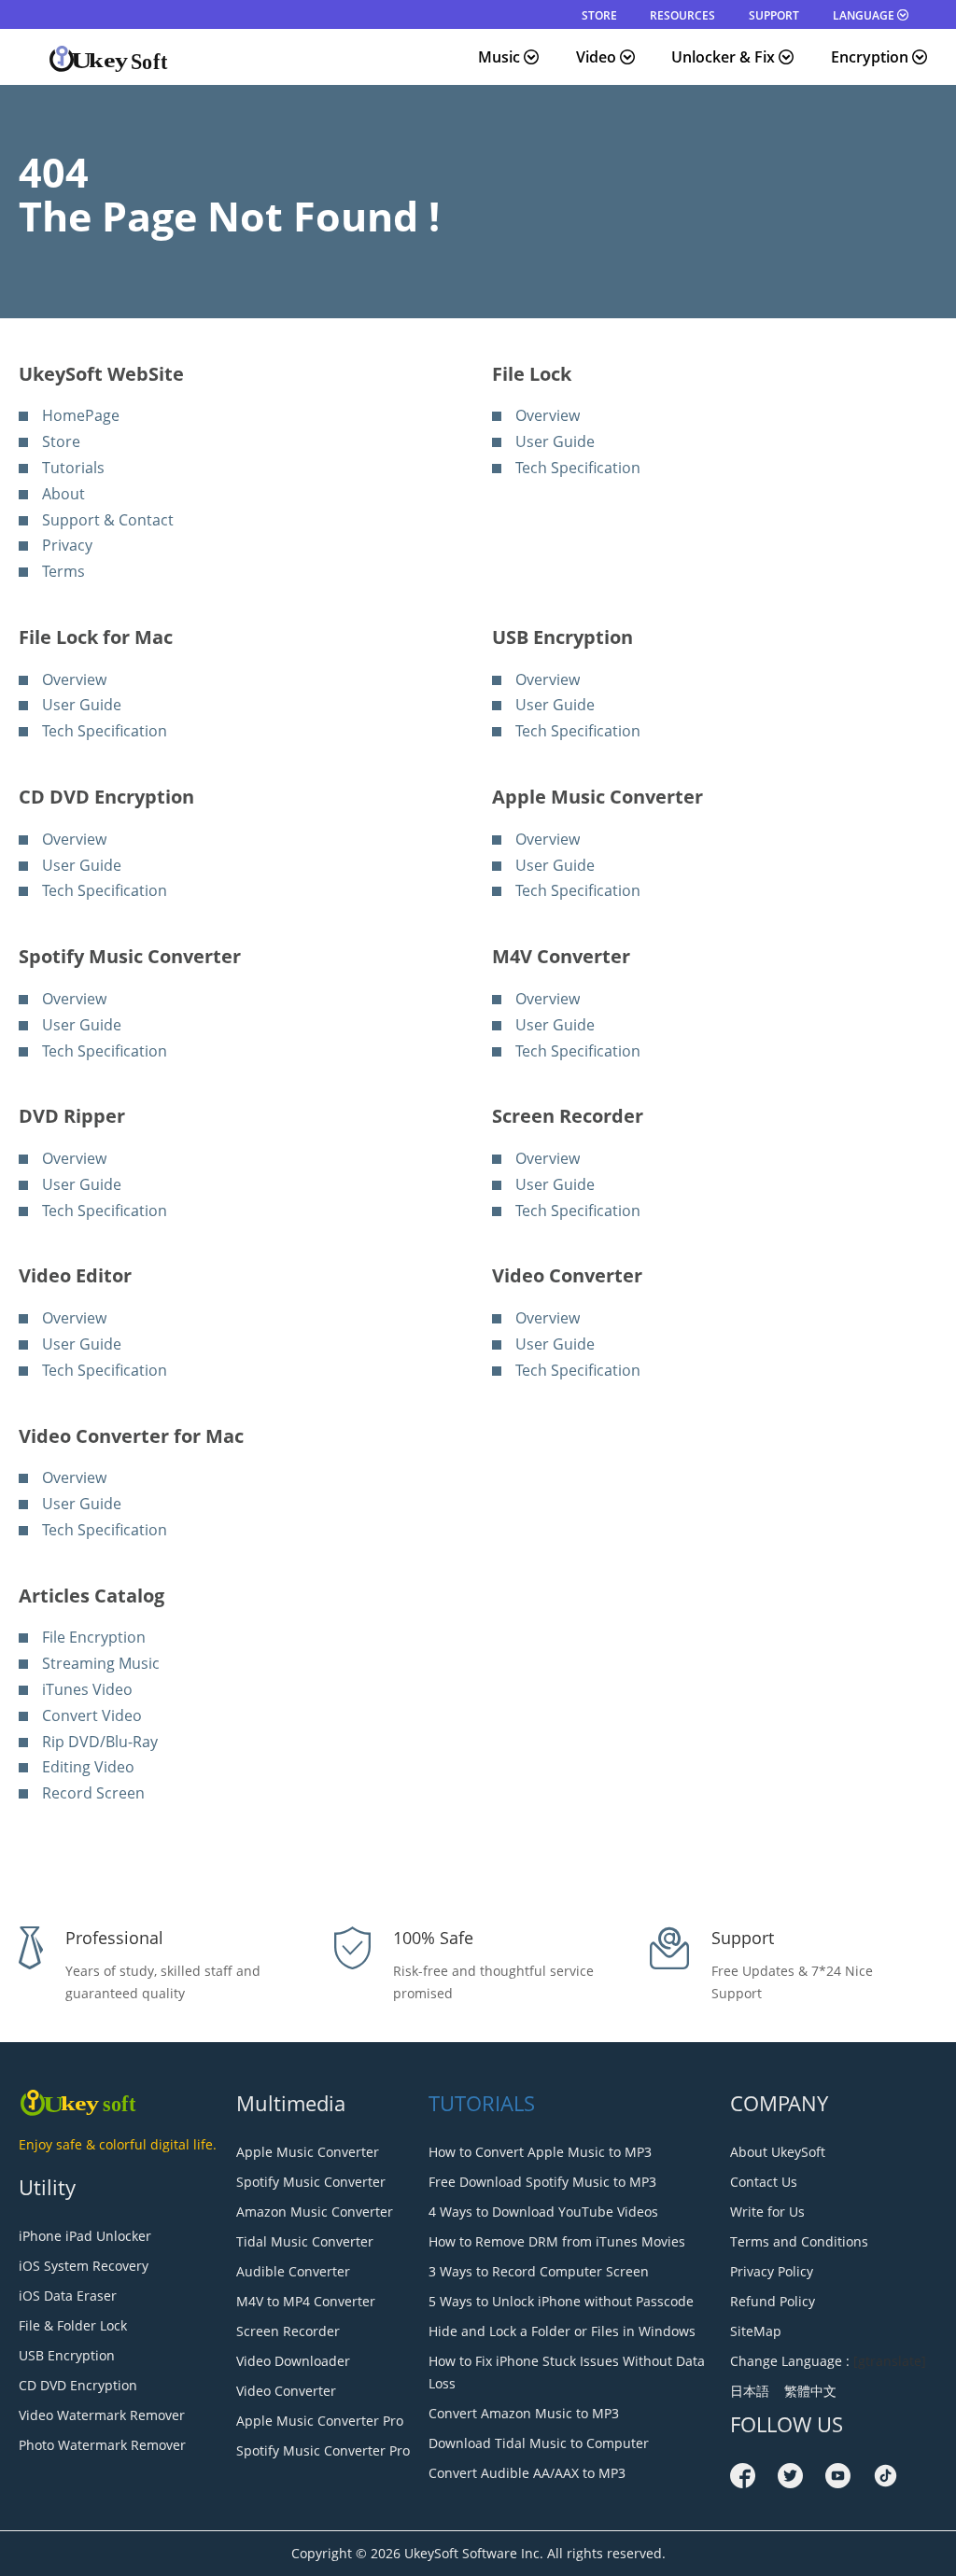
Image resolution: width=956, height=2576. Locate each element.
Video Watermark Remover (102, 2415)
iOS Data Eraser (68, 2296)
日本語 (753, 2391)
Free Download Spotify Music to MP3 (542, 2182)
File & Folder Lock (73, 2325)
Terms (63, 571)
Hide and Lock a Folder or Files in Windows (562, 2331)
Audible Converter (293, 2271)
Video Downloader (293, 2361)
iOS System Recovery (84, 2266)
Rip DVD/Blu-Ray (100, 1742)
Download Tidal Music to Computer (539, 2443)
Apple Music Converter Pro (320, 2421)
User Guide (555, 441)
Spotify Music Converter (311, 2182)
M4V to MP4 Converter (306, 2301)
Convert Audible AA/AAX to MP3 (527, 2473)
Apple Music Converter (308, 2152)
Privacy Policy (772, 2271)
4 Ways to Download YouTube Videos (543, 2212)
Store (61, 441)
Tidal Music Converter (305, 2241)
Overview (548, 415)
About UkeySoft (778, 2152)
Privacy (67, 545)
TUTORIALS (482, 2103)
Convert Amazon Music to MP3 (524, 2413)
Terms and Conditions (799, 2241)
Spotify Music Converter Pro (323, 2450)
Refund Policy (773, 2301)
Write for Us (767, 2212)
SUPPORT (774, 15)
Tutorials (73, 468)
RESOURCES (682, 15)
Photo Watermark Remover (102, 2445)
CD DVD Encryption (78, 2385)
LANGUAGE (865, 15)
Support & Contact (108, 520)
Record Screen (93, 1793)
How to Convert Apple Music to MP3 (540, 2152)
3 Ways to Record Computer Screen (539, 2271)
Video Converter (286, 2391)
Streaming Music (101, 1663)
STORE (599, 15)
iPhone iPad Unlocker (85, 2236)
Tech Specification (578, 468)
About (63, 494)
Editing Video (88, 1767)
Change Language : (790, 2361)
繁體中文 (807, 2391)
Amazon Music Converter (315, 2212)
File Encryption (94, 1637)
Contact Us (764, 2182)
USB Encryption (67, 2355)
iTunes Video (87, 1689)
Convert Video (92, 1715)
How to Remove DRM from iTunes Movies (557, 2241)
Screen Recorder (288, 2331)
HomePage (81, 415)
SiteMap (756, 2331)
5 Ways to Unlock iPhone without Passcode (561, 2301)
